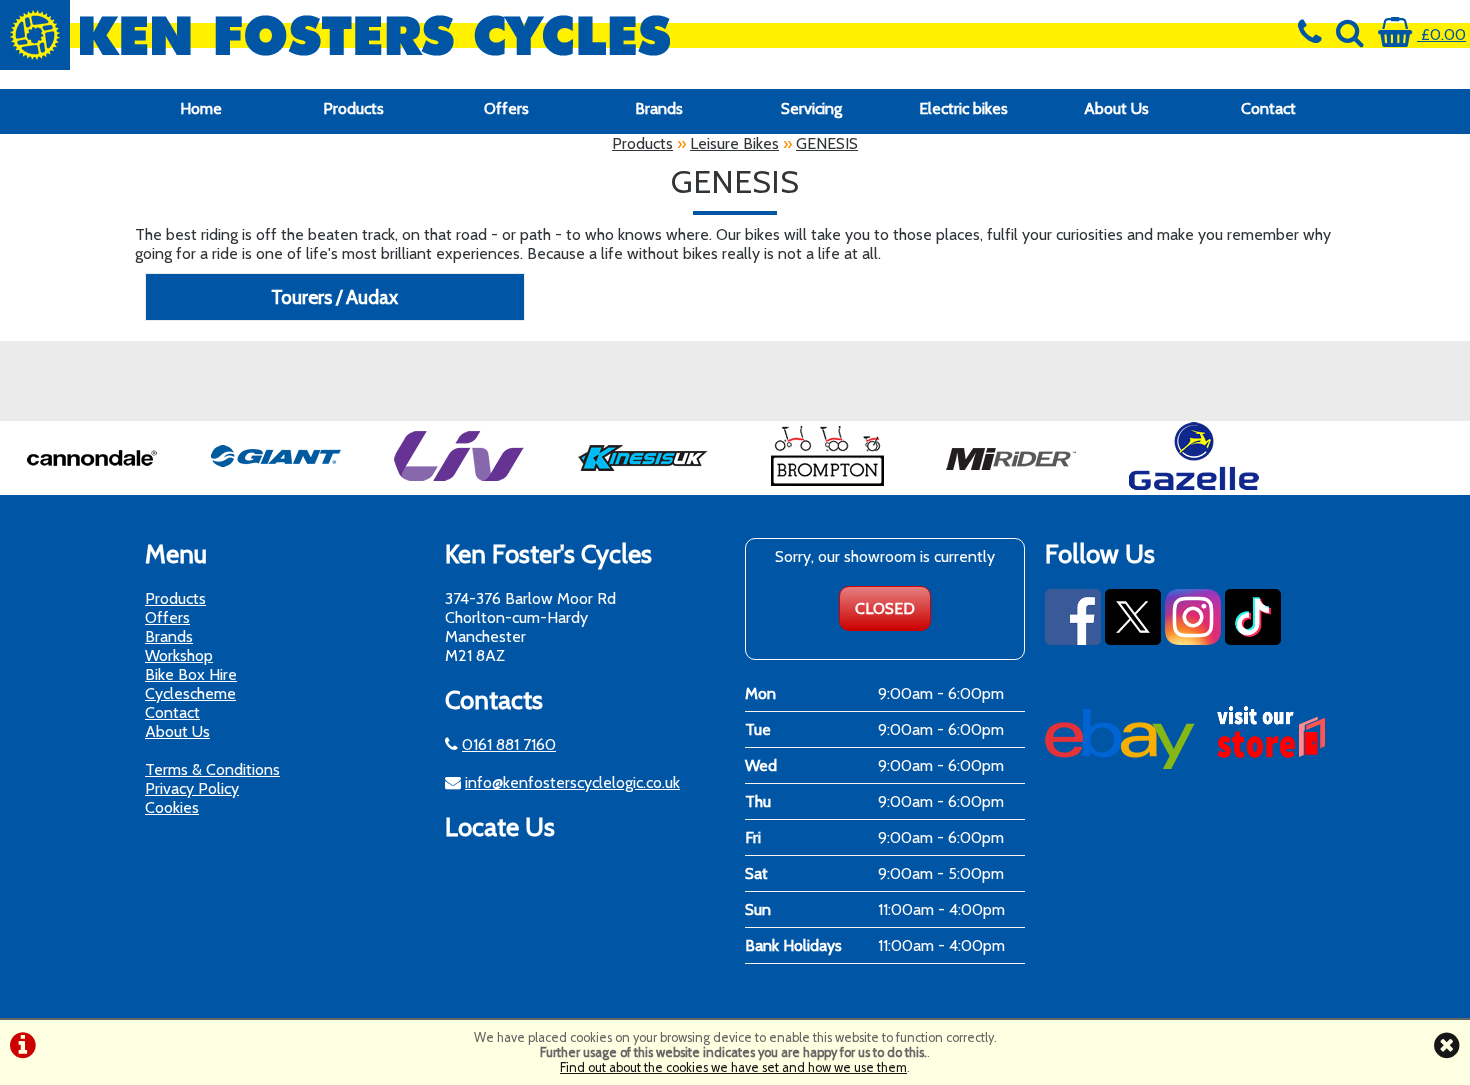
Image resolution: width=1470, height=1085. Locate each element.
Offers (506, 108)
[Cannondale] (92, 485)
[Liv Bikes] (459, 485)
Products (353, 108)
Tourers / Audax (334, 297)
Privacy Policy (192, 788)
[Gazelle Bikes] (1194, 485)
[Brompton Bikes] (827, 485)
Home (201, 108)
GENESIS (827, 143)
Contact (1268, 108)
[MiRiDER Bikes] (1011, 485)
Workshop (179, 655)
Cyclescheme (190, 693)
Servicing (811, 108)
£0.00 (1441, 34)
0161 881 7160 (509, 744)
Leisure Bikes (734, 143)
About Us (1116, 108)
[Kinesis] (643, 485)
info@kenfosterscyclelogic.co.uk (572, 782)
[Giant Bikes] (276, 485)
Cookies (172, 807)
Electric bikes (963, 108)
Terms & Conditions (212, 769)
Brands (659, 108)
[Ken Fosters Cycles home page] (551, 35)
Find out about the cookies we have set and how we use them (733, 1067)
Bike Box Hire (191, 674)
